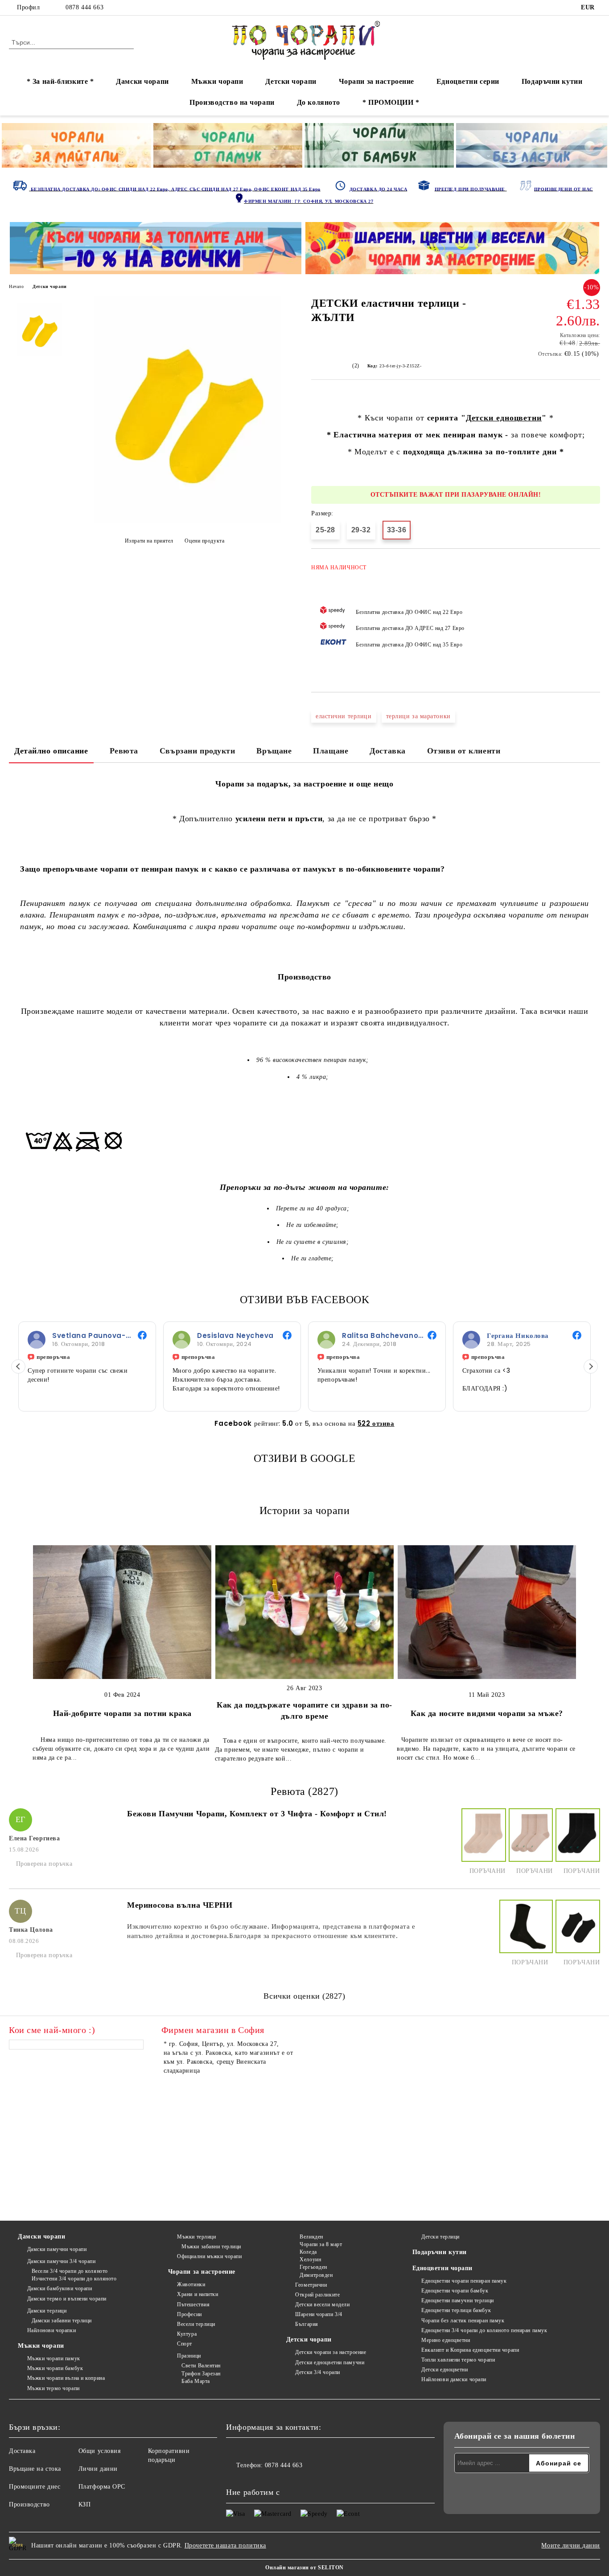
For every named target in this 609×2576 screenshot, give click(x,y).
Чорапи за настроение (377, 81)
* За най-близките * (60, 81)
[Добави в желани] (594, 616)
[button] (18, 1366)
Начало (16, 286)
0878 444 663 (84, 7)
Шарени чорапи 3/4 (319, 2314)
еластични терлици (344, 716)
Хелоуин (310, 2259)
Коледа (308, 2252)
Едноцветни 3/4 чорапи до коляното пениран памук (484, 2330)
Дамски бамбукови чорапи (60, 2288)
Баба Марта (196, 2381)
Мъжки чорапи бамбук (55, 2368)
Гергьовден (313, 2267)
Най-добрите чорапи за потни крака (122, 1713)
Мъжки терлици (196, 2237)
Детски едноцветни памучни (330, 2362)
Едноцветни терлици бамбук (456, 2310)
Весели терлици (196, 2324)
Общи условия (100, 2451)
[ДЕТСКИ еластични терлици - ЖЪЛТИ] (187, 521)
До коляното (319, 102)
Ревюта (124, 751)
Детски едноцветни (504, 418)
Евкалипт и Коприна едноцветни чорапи (470, 2350)
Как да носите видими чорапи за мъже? (487, 1713)
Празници (189, 2356)
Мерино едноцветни (446, 2340)
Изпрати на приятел (149, 541)
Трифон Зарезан (201, 2374)
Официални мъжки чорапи (209, 2256)
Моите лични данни (571, 2545)
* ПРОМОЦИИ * (391, 102)
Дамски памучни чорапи (57, 2249)
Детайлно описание (51, 751)
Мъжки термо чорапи (53, 2388)
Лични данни (98, 2469)
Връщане (274, 751)
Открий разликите (317, 2295)
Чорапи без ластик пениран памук (463, 2321)
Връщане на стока (35, 2469)
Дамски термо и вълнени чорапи (67, 2299)
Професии (189, 2314)
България (307, 2324)
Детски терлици (440, 2237)
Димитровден (316, 2275)
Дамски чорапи (142, 81)
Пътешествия (193, 2304)
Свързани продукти (198, 751)
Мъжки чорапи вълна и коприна (66, 2378)
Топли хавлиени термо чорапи (458, 2360)
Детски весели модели (322, 2304)
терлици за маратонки (418, 716)
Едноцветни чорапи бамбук (455, 2291)
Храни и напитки (198, 2294)
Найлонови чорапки (51, 2330)
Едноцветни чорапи (443, 2268)
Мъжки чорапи (217, 81)
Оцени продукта (204, 541)
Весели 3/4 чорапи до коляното (70, 2271)
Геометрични (311, 2285)
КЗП (85, 2504)
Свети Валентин (201, 2366)
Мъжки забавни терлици (211, 2247)
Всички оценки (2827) (304, 1996)
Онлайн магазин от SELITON (304, 2568)
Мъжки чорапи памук (54, 2358)
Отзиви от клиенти (464, 751)
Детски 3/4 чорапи (318, 2372)
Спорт (185, 2344)
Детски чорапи (291, 81)
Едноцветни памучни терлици (458, 2300)
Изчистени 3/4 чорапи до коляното (74, 2279)
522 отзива (376, 1423)
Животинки (191, 2284)
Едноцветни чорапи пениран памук (464, 2281)
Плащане (331, 751)
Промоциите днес (35, 2487)
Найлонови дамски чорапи (454, 2379)
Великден (311, 2237)
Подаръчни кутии (552, 81)
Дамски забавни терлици (62, 2321)
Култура (187, 2334)
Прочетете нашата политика (225, 2545)
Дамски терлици (47, 2311)
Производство (29, 2504)
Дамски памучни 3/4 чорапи (62, 2261)
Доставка (387, 751)
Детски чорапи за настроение (331, 2352)
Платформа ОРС (102, 2487)
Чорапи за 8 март (321, 2244)
